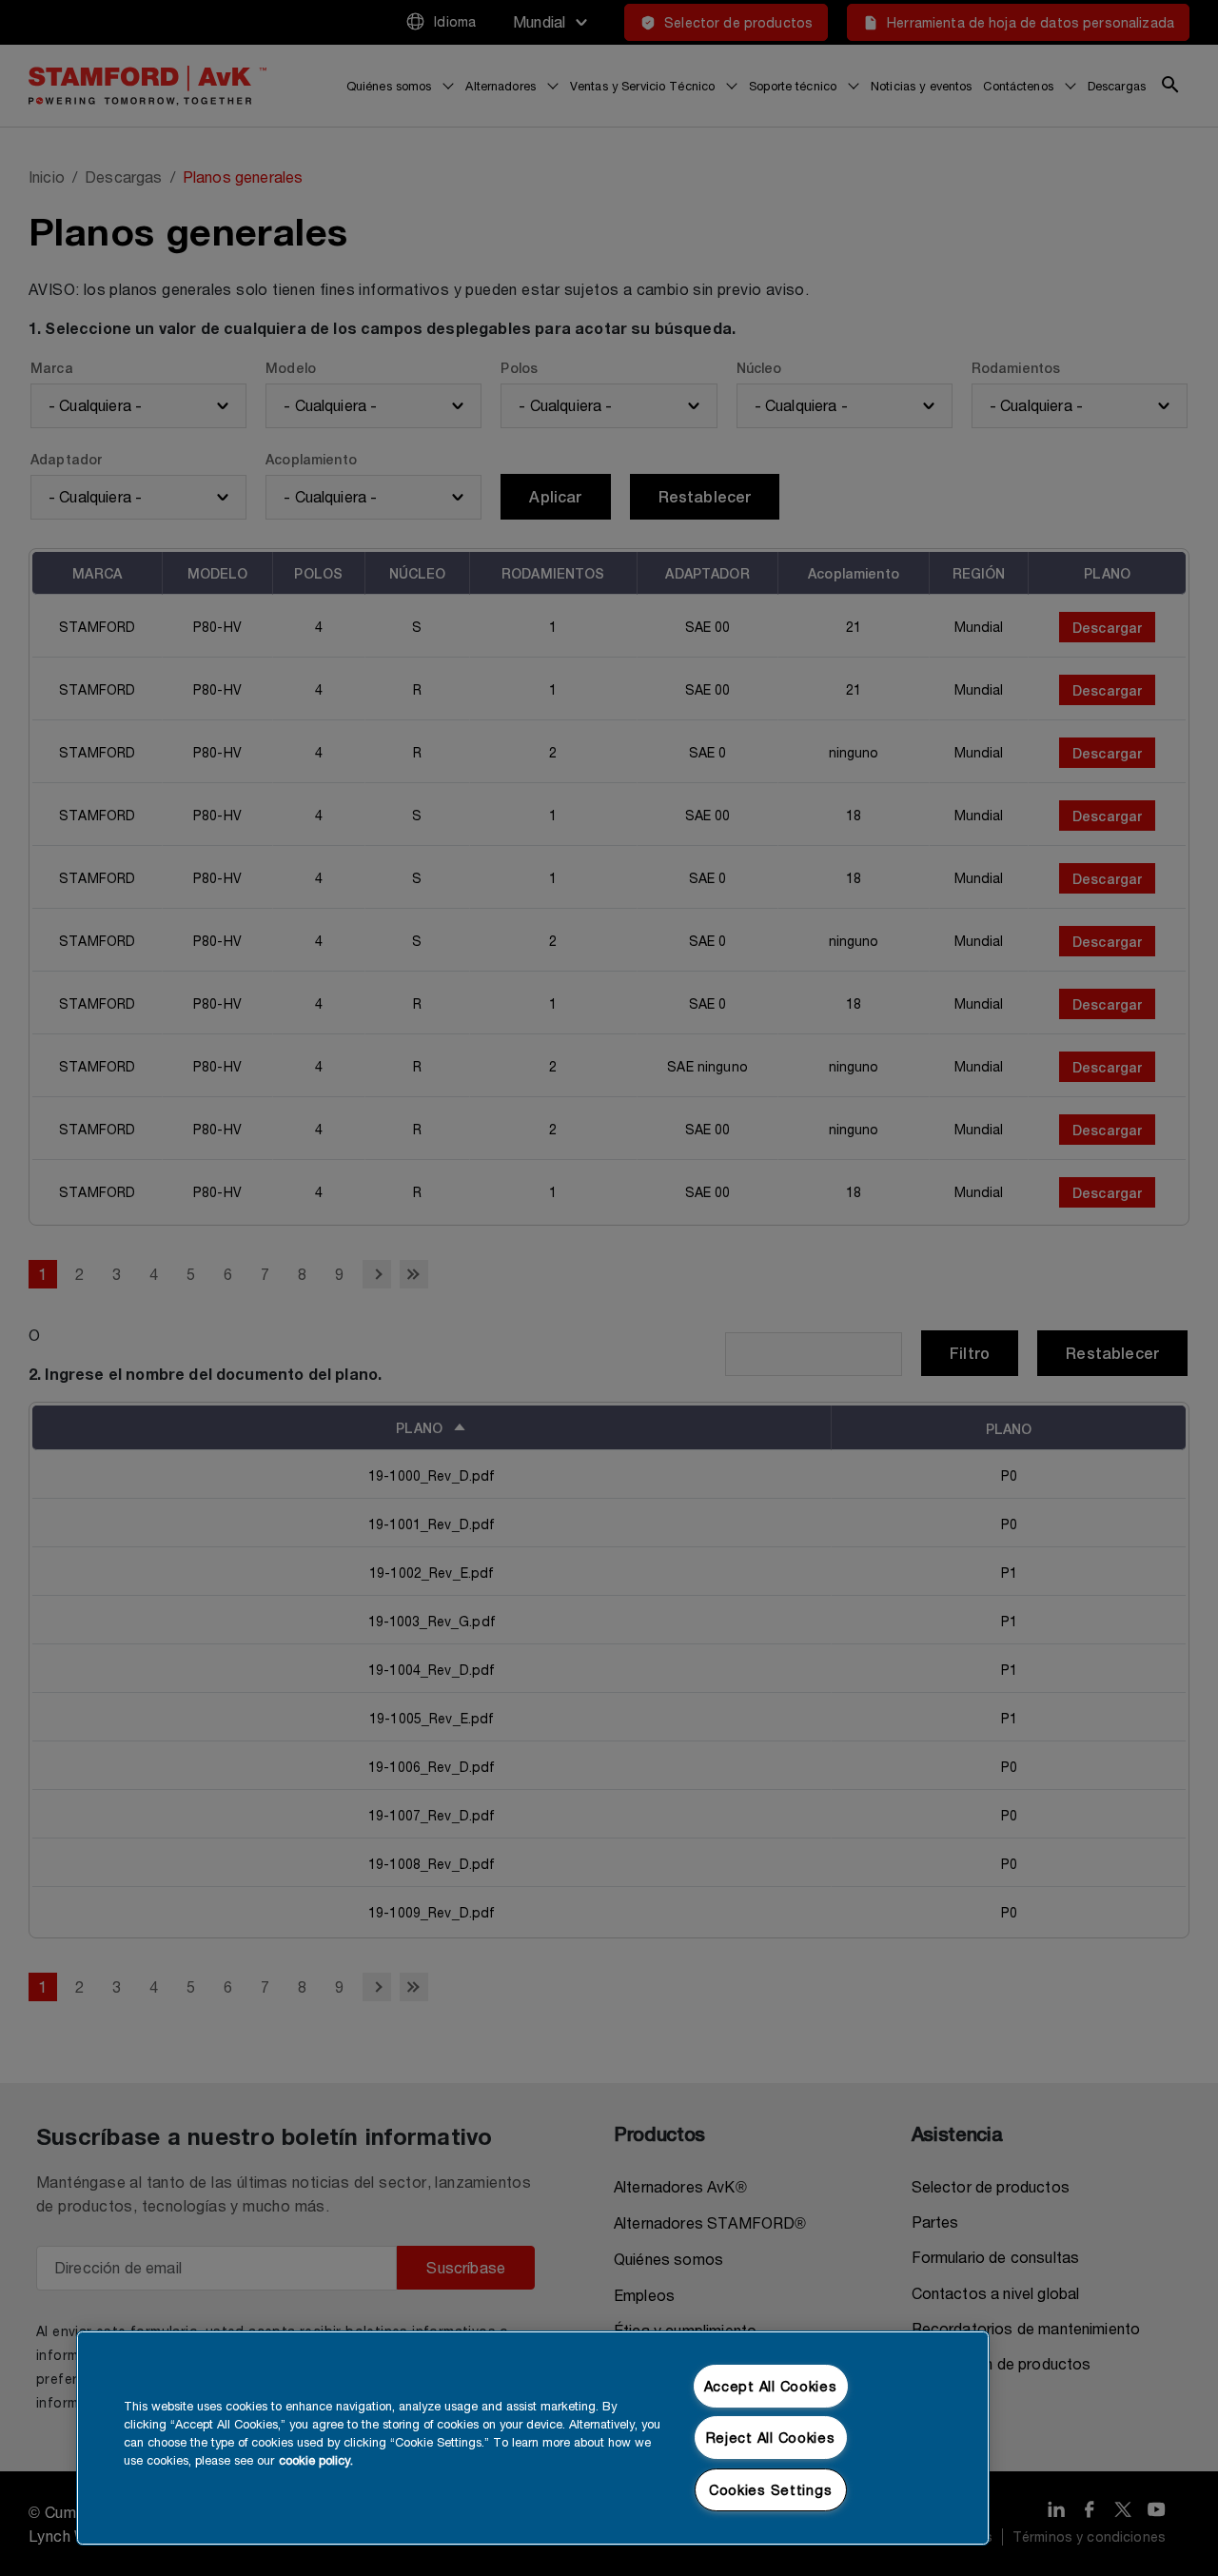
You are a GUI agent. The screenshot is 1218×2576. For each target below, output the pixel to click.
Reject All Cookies (771, 2438)
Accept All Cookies (771, 2386)
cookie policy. (316, 2460)
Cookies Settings (771, 2490)
